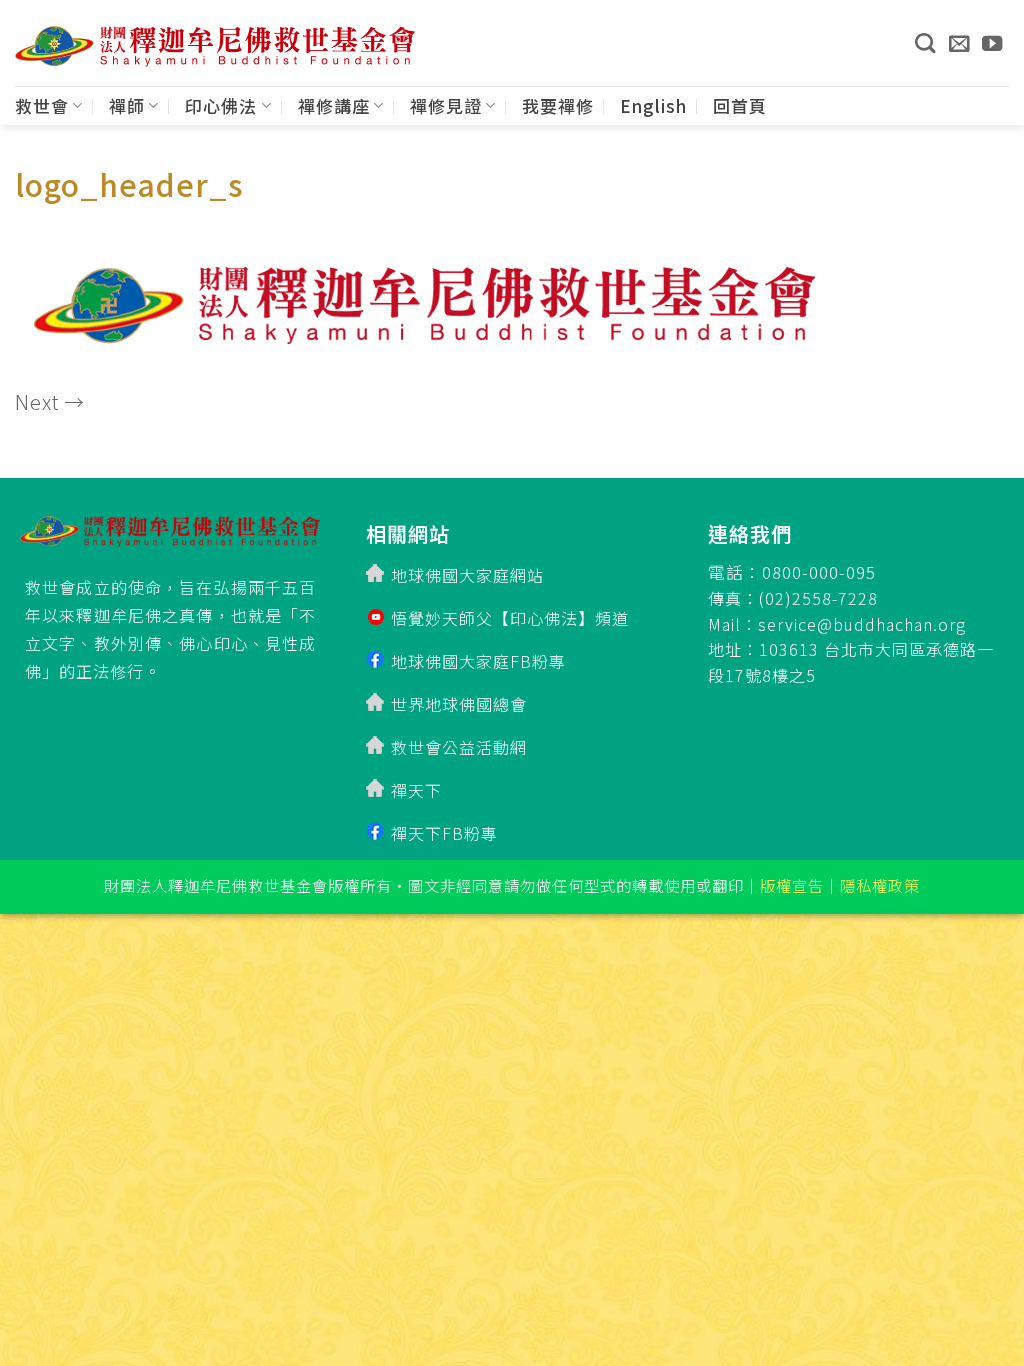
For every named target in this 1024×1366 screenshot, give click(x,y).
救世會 (42, 105)
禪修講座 (334, 105)
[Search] (925, 43)
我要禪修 (558, 105)
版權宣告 (792, 885)
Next (50, 401)
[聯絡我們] (959, 43)
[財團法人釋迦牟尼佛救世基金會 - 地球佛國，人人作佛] (215, 46)
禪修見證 (446, 105)
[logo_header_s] (415, 299)
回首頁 (740, 105)
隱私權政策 (880, 885)
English (653, 105)
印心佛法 (221, 105)
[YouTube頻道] (992, 43)
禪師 (127, 105)
